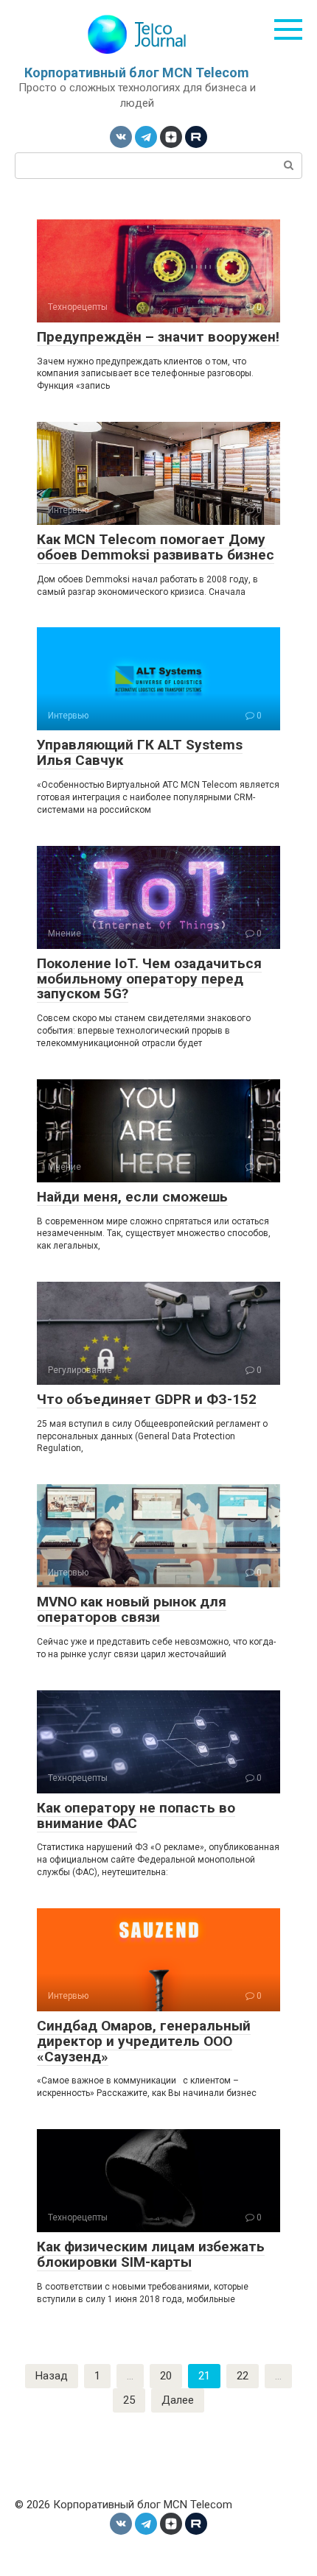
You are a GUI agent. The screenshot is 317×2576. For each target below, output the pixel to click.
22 (243, 2376)
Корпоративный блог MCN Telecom (137, 73)
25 (129, 2400)
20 (166, 2376)
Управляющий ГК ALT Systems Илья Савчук (140, 752)
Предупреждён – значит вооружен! (158, 337)
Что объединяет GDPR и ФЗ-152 (147, 1399)
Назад (52, 2376)
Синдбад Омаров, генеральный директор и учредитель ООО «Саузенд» (144, 2041)
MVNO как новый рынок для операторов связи (132, 1609)
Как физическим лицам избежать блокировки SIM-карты (151, 2254)
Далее (178, 2400)
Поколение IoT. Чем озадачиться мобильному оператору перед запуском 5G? (149, 979)
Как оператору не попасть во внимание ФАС (136, 1815)
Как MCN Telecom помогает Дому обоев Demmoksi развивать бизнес (156, 547)
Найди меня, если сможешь (132, 1197)
